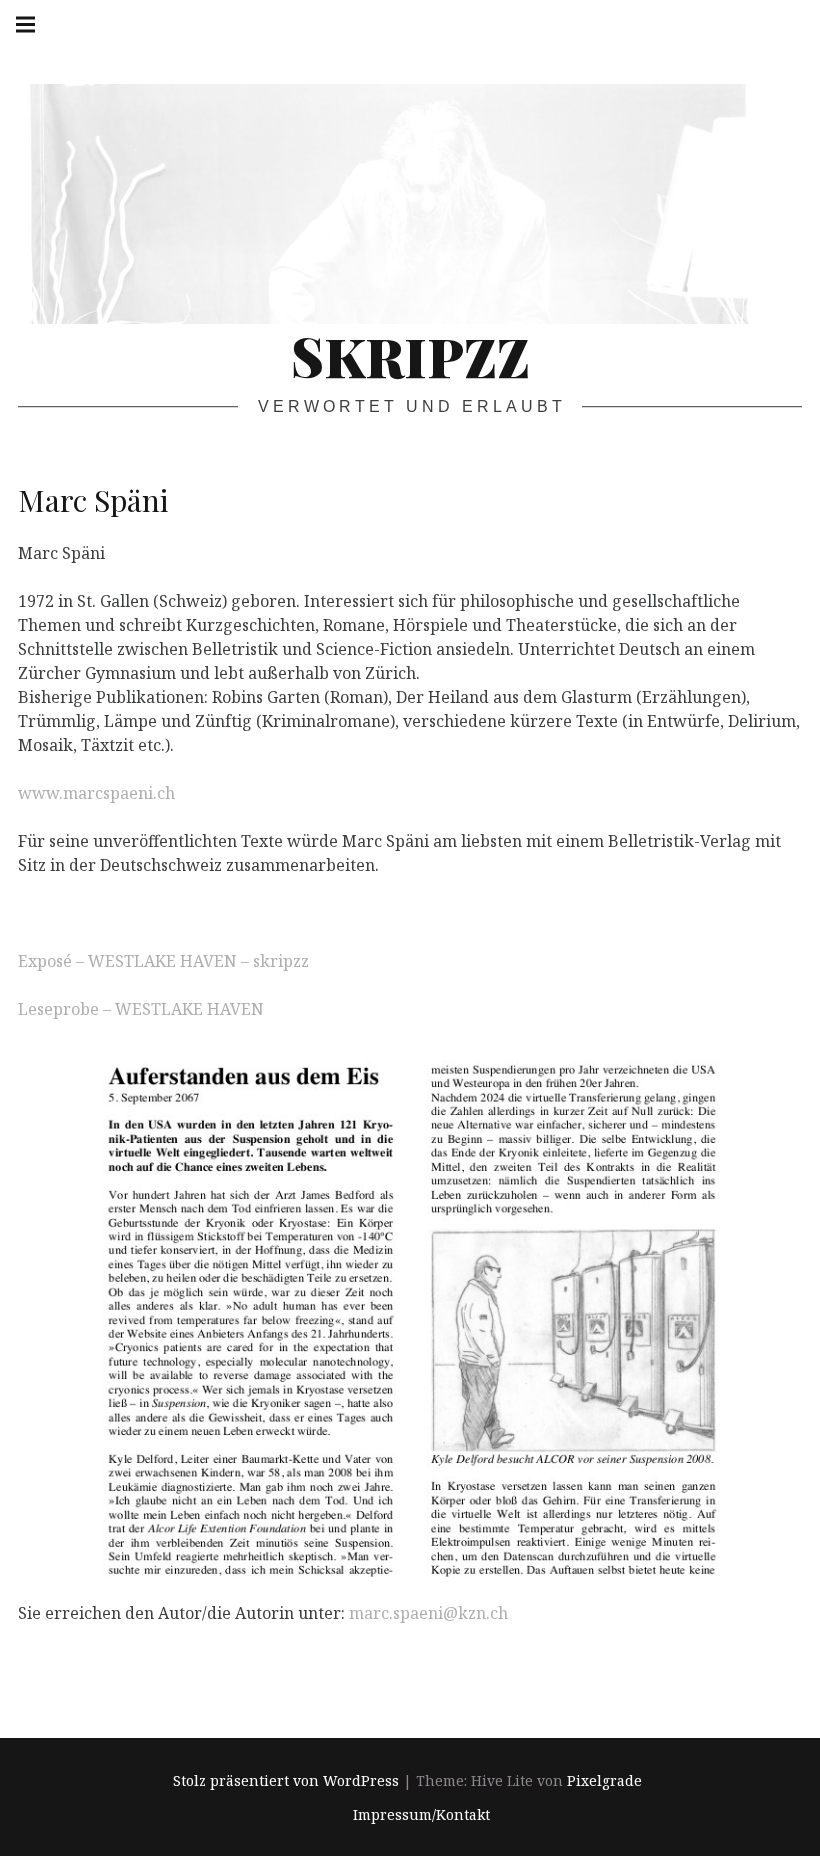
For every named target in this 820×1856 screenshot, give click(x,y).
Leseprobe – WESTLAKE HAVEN (141, 1009)
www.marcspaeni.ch (96, 793)
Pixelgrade (604, 1780)
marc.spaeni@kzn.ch (428, 1612)
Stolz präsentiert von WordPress (286, 1780)
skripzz (410, 356)
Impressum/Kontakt (421, 1815)
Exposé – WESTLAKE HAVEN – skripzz (163, 961)
